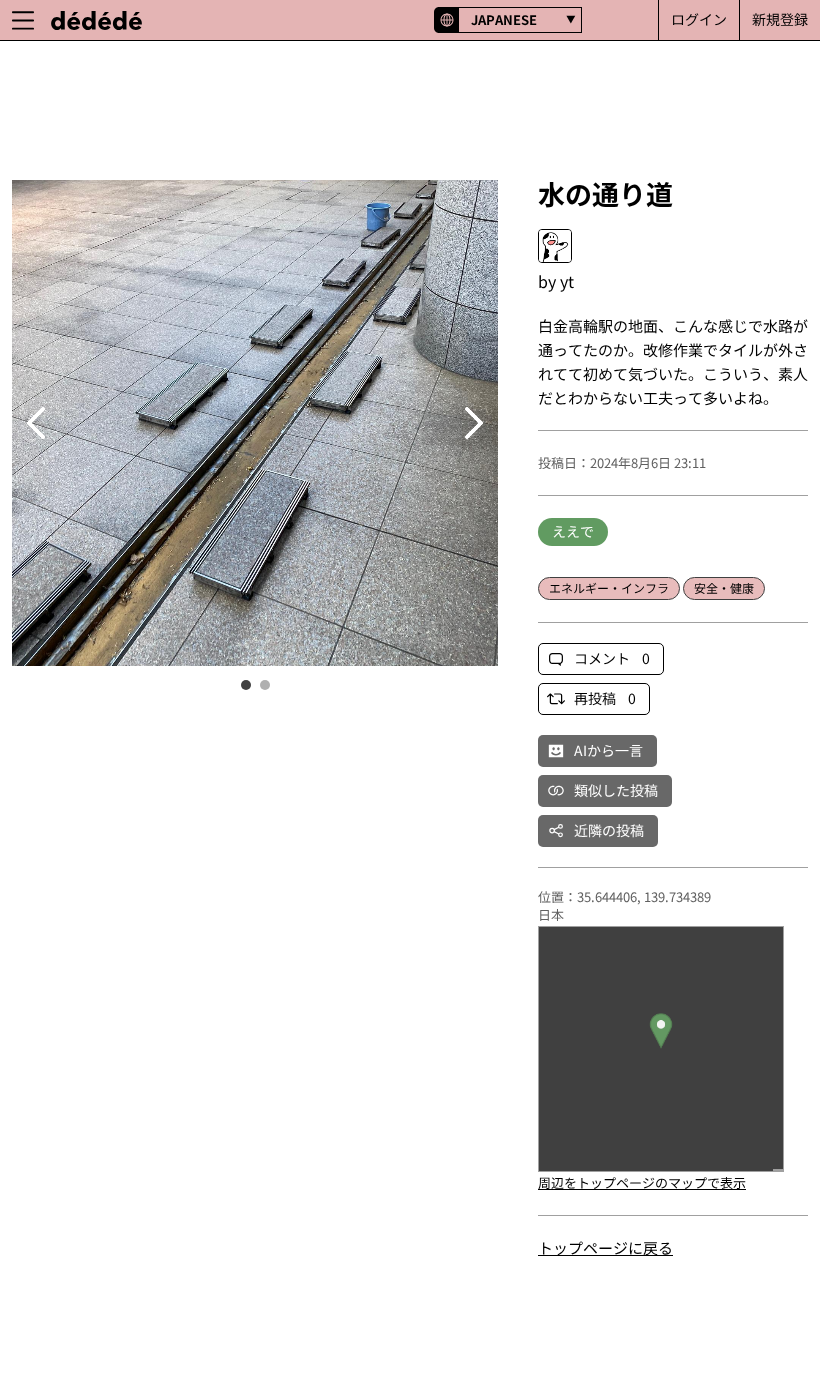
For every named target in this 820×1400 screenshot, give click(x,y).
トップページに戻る (605, 1247)
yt (567, 281)
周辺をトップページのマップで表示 (642, 1182)
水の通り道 (605, 193)
